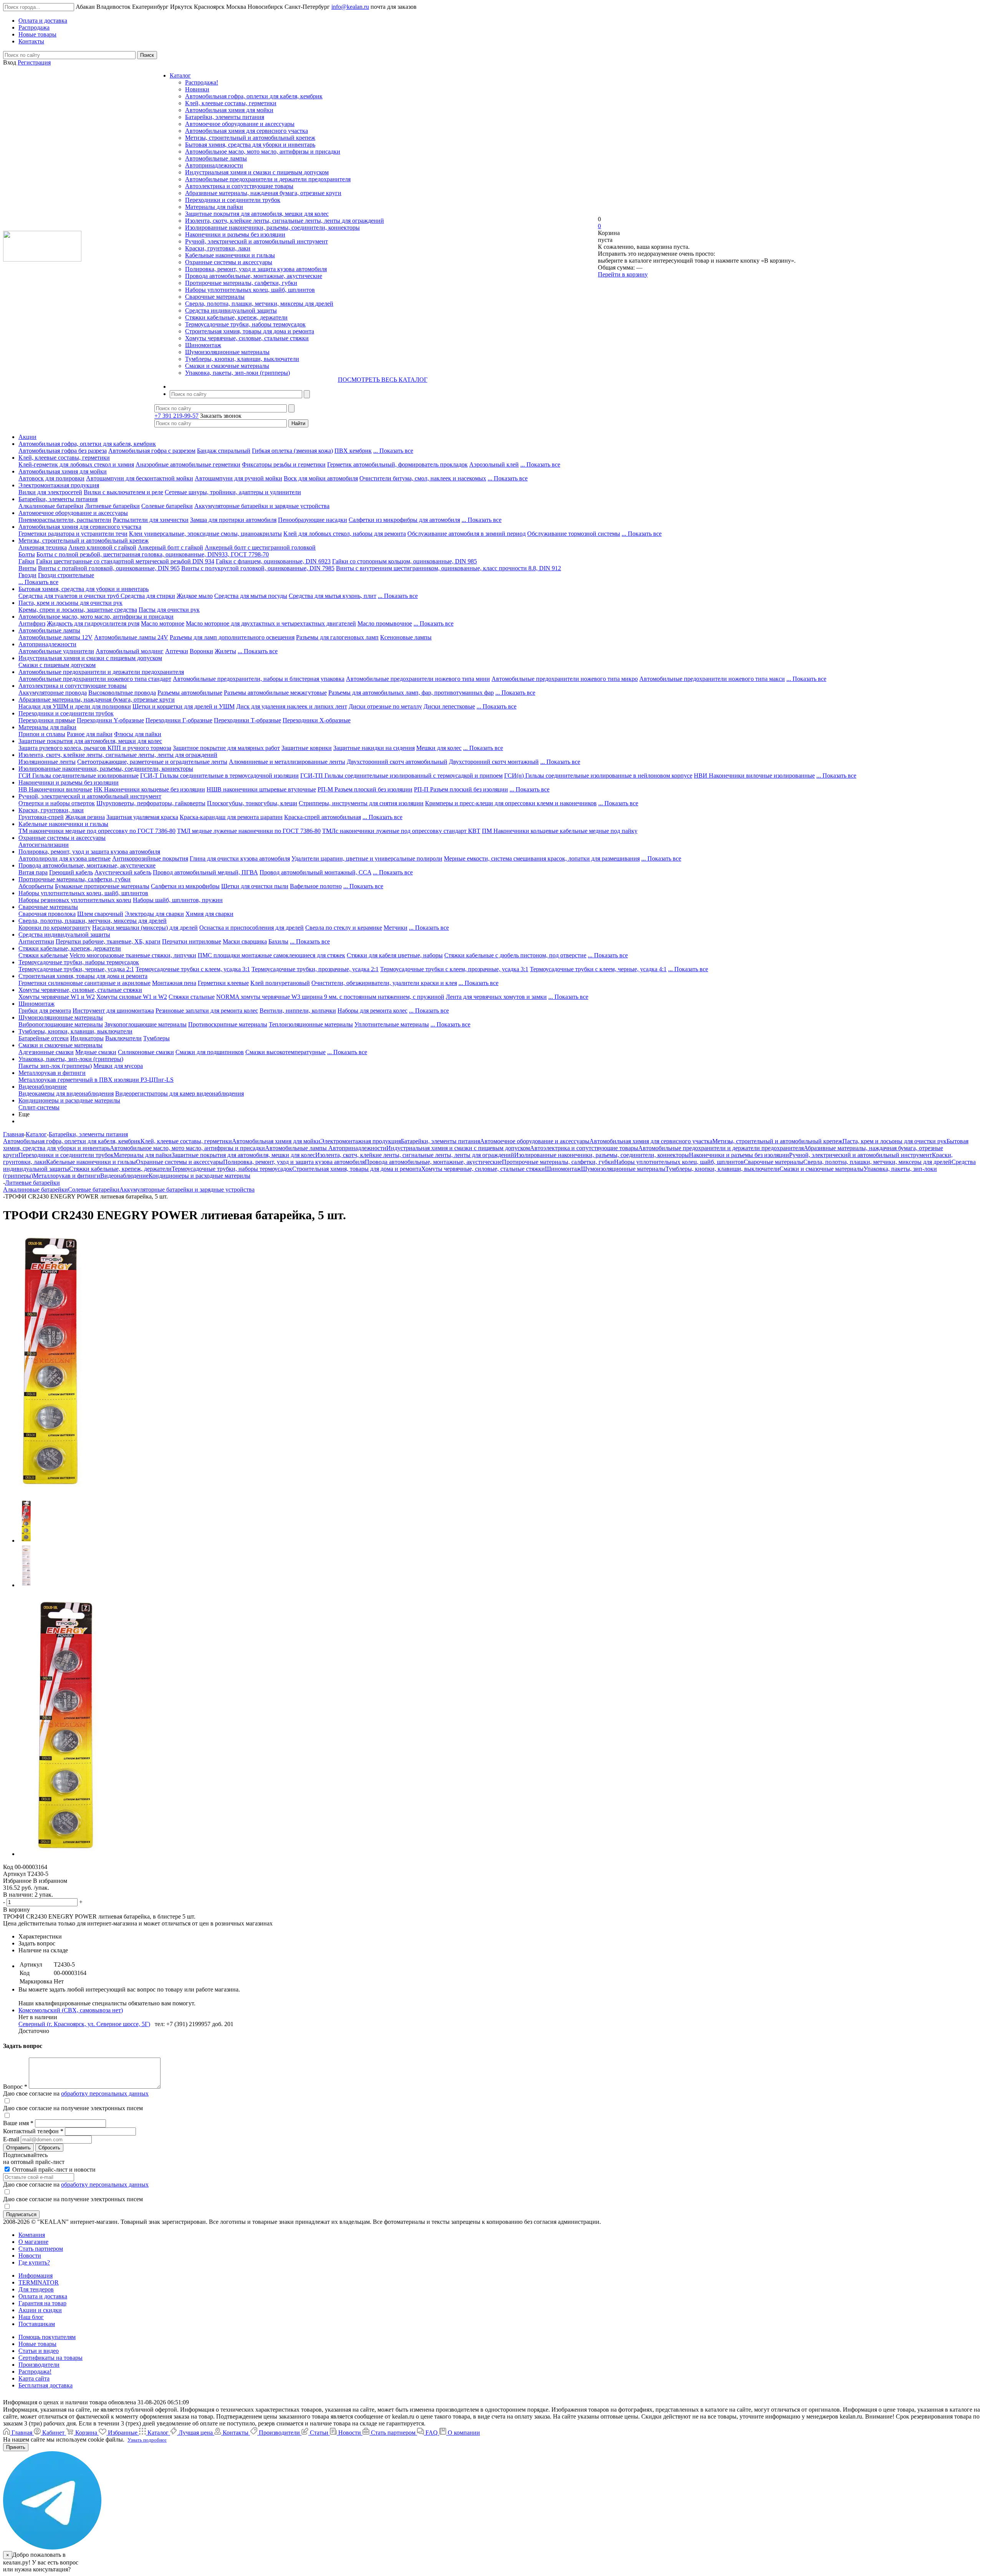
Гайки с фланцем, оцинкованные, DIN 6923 (273, 561)
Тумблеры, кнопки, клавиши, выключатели (242, 359)
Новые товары (37, 2344)
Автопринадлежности (214, 165)
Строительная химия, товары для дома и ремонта (250, 331)
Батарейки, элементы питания (225, 117)
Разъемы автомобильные (190, 693)
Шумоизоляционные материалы (227, 352)
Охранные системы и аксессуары (229, 262)
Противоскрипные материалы (228, 1024)
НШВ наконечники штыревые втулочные (261, 789)
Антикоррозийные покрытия (150, 858)
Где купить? (34, 2262)
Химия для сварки (209, 914)
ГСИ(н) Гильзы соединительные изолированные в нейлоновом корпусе (598, 776)
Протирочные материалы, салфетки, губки (241, 283)
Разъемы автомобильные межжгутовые (275, 693)
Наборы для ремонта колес (372, 1011)
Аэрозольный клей (494, 464)
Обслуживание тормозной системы (574, 534)
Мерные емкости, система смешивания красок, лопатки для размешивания (542, 858)
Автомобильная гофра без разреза (63, 451)
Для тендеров (36, 2289)
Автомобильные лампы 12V (55, 637)
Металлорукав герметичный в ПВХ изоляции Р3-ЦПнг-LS (96, 1080)
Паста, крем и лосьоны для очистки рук (70, 603)
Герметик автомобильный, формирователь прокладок (397, 464)
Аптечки (177, 651)
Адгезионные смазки (46, 1052)
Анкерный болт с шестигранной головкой (260, 547)
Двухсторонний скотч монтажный (494, 762)
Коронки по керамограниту (55, 928)
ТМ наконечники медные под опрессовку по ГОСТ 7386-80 (97, 831)
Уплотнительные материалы (392, 1024)
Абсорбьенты (36, 886)
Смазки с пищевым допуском (57, 665)
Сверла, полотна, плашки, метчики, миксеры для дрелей (259, 304)
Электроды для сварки (154, 914)
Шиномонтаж (203, 345)
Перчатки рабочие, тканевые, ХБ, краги (108, 941)
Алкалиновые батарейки (51, 506)
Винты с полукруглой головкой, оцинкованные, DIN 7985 (258, 568)
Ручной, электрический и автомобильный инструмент (257, 241)
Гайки (26, 561)
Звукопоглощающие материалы (146, 1024)
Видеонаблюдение (43, 1087)
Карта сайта (34, 2378)
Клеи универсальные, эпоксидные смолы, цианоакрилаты (205, 534)
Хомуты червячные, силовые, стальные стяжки (247, 338)
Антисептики (36, 941)
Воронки (201, 651)
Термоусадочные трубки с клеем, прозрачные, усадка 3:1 (454, 969)
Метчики (396, 928)
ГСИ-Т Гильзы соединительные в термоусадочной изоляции (219, 776)
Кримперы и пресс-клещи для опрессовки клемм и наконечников (511, 803)
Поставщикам (37, 2324)
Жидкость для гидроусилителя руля (93, 623)
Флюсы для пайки (138, 734)
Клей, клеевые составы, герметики (231, 103)
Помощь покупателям (47, 2337)
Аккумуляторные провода (53, 693)
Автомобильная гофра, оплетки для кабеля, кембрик (254, 96)
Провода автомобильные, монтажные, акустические (254, 276)
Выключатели (123, 1038)
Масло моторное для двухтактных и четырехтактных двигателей (271, 623)
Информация (36, 2276)
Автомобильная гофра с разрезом (152, 451)
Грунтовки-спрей (41, 817)
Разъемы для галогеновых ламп (337, 637)
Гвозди (27, 575)
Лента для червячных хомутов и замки (496, 997)
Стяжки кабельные (43, 955)
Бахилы (278, 941)
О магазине (33, 2242)
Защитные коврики (307, 748)
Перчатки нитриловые (192, 941)
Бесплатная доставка (46, 2385)
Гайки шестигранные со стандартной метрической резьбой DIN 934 (125, 561)
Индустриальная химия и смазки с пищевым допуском (257, 172)
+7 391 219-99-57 (176, 416)
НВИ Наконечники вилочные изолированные (754, 776)
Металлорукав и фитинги (52, 1073)
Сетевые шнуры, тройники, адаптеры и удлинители (233, 492)
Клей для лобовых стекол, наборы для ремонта (345, 534)
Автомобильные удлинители (56, 651)
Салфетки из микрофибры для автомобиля (404, 520)
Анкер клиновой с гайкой (102, 547)
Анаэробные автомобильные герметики (188, 464)
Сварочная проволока (47, 914)
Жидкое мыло (195, 596)
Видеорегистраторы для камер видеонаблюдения (180, 1093)
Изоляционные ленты (47, 762)
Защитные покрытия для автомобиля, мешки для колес (257, 214)
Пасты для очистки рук (169, 610)
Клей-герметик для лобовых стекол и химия (76, 464)
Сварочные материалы (215, 297)
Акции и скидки (40, 2310)
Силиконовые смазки (146, 1052)
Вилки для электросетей (50, 492)
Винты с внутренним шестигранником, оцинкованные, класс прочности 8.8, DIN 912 (448, 568)
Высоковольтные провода (122, 693)
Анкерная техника (43, 547)
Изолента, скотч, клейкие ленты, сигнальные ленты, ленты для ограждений (285, 221)
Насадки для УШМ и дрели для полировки (75, 706)
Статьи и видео (39, 2351)
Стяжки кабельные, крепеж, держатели (236, 317)
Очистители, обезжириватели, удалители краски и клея (384, 983)
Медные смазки (96, 1052)
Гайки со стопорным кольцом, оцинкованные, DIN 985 (405, 561)
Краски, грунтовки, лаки (218, 248)
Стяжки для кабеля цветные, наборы (395, 955)
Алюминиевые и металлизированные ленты (287, 762)
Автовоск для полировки (51, 478)
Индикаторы (87, 1038)
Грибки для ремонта (45, 1011)
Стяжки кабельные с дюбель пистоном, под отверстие (515, 955)
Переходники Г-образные (179, 720)
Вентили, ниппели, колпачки (298, 1011)
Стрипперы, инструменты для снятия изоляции (361, 803)
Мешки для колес (439, 748)
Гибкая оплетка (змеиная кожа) (292, 451)
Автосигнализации (44, 845)
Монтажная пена (174, 983)
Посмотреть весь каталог (383, 380)
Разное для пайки (90, 734)
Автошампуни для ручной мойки (238, 478)
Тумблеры (156, 1038)
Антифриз (32, 623)
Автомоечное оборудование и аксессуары (240, 124)
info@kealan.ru (350, 7)
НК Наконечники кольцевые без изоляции (149, 789)
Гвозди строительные (66, 575)
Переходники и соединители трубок (233, 200)
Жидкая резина (85, 817)
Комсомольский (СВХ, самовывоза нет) (71, 2010)
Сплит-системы (39, 1107)
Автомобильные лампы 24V (131, 637)
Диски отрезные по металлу (385, 706)
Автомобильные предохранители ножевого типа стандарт (95, 679)
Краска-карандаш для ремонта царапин (231, 817)
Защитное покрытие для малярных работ (226, 748)
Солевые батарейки (167, 506)
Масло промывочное (385, 623)
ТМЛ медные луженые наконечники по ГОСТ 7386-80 (249, 831)
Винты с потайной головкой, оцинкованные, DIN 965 (109, 568)
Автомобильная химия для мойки (229, 110)
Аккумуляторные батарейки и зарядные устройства (262, 506)
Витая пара (33, 872)
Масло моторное (163, 623)
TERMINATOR (39, 2282)
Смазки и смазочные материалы (227, 366)
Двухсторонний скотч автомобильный (397, 762)
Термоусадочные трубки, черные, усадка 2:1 (76, 969)
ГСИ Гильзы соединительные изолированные (79, 776)
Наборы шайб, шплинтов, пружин (178, 900)
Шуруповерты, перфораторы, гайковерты (151, 803)
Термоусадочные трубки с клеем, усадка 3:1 (193, 969)
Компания (32, 2235)
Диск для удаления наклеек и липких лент (292, 706)
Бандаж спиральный (224, 451)
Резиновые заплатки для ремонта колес (207, 1011)
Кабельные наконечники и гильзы (230, 255)
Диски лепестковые (449, 706)
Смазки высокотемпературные (285, 1052)
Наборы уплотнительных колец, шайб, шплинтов (250, 290)
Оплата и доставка (43, 2296)
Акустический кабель (123, 872)
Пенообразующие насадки (313, 520)
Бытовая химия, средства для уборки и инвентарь (250, 145)
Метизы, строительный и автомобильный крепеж (250, 138)
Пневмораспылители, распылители (65, 520)
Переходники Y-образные (110, 720)
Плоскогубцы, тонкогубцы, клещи (252, 803)
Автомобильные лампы (216, 158)
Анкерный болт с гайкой (170, 547)
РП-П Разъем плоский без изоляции (461, 789)
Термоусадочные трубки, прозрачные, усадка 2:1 (315, 969)
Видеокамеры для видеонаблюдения (66, 1093)
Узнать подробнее (147, 2440)
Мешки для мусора (118, 1066)
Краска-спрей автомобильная (323, 817)
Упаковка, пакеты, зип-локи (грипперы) (237, 373)
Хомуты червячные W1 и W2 (57, 997)
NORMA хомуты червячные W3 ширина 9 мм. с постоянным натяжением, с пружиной (330, 997)
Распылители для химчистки (151, 520)
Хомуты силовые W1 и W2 (132, 997)
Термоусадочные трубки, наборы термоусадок (245, 324)
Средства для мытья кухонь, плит (333, 596)
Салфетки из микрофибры (185, 886)
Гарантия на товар (42, 2303)
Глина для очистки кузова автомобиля (240, 858)
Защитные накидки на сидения (374, 748)
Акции (27, 437)
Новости (30, 2256)
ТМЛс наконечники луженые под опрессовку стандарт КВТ (401, 831)
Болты (27, 554)
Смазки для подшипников (210, 1052)
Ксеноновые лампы (406, 637)
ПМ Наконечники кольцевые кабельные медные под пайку (560, 831)
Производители (39, 2365)
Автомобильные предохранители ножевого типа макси (712, 679)
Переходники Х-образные (317, 720)
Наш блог (31, 2317)
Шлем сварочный (100, 914)
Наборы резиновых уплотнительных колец (75, 900)
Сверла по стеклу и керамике (344, 928)
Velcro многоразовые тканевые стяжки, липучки (133, 955)
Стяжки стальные (192, 997)
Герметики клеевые (223, 983)
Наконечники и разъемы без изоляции (235, 234)
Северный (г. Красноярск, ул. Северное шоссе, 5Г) (84, 2024)
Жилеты (225, 651)
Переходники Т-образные (247, 720)
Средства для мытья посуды (251, 596)
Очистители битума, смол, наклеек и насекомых (423, 478)
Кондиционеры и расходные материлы (69, 1100)
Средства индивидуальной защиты (231, 310)
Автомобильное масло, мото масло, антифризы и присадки (263, 151)
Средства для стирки (148, 596)
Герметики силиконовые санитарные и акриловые (84, 983)
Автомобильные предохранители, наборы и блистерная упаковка (259, 679)
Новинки (197, 89)
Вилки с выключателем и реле (123, 492)
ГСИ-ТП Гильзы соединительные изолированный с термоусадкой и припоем (401, 776)
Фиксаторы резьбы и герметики (284, 464)
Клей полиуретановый (280, 983)
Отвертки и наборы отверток (57, 803)
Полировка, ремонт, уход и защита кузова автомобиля (256, 269)
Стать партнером (41, 2249)
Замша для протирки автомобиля (233, 520)
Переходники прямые (47, 720)
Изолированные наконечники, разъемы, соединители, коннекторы (272, 228)
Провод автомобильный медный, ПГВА (205, 872)
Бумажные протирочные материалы (102, 886)
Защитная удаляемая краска (142, 817)
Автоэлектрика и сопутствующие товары (239, 186)
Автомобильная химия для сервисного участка (247, 131)
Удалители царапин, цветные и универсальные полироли (367, 858)
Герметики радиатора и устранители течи (73, 534)
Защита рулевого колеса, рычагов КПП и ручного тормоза (95, 748)
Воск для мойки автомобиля (321, 478)
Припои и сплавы (42, 734)
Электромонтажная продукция (59, 485)
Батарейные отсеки (44, 1038)
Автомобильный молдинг (130, 651)
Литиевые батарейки (112, 506)
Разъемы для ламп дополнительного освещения (232, 637)
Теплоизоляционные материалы (311, 1024)
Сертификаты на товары (50, 2358)
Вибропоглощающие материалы (61, 1024)
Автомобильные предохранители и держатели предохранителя (268, 179)
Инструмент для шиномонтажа (113, 1011)
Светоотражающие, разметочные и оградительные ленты (152, 762)
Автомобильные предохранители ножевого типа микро (565, 679)
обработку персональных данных (105, 2093)
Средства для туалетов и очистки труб (70, 596)
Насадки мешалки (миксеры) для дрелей (145, 928)
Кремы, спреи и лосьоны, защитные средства (78, 610)
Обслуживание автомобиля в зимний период (467, 534)
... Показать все (393, 451)
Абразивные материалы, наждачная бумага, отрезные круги (263, 193)
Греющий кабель (71, 872)
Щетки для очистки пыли (255, 886)
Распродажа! (202, 82)
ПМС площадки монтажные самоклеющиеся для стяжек (271, 955)
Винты (27, 568)
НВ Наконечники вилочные (55, 789)
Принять (16, 2447)
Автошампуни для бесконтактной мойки (140, 478)
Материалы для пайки (214, 207)
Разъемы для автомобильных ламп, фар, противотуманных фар (411, 693)
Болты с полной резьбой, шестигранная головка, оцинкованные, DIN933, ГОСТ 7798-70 (153, 554)
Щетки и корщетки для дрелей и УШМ (184, 706)
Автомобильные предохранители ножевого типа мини (418, 679)
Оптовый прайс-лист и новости (53, 2170)
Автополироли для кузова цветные (65, 858)
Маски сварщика (245, 941)
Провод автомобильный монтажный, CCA (315, 872)
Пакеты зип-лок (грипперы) (55, 1066)
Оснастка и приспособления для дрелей (252, 928)
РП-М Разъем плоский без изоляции (365, 789)
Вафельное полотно (316, 886)
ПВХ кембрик (353, 451)
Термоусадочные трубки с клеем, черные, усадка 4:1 (598, 969)
